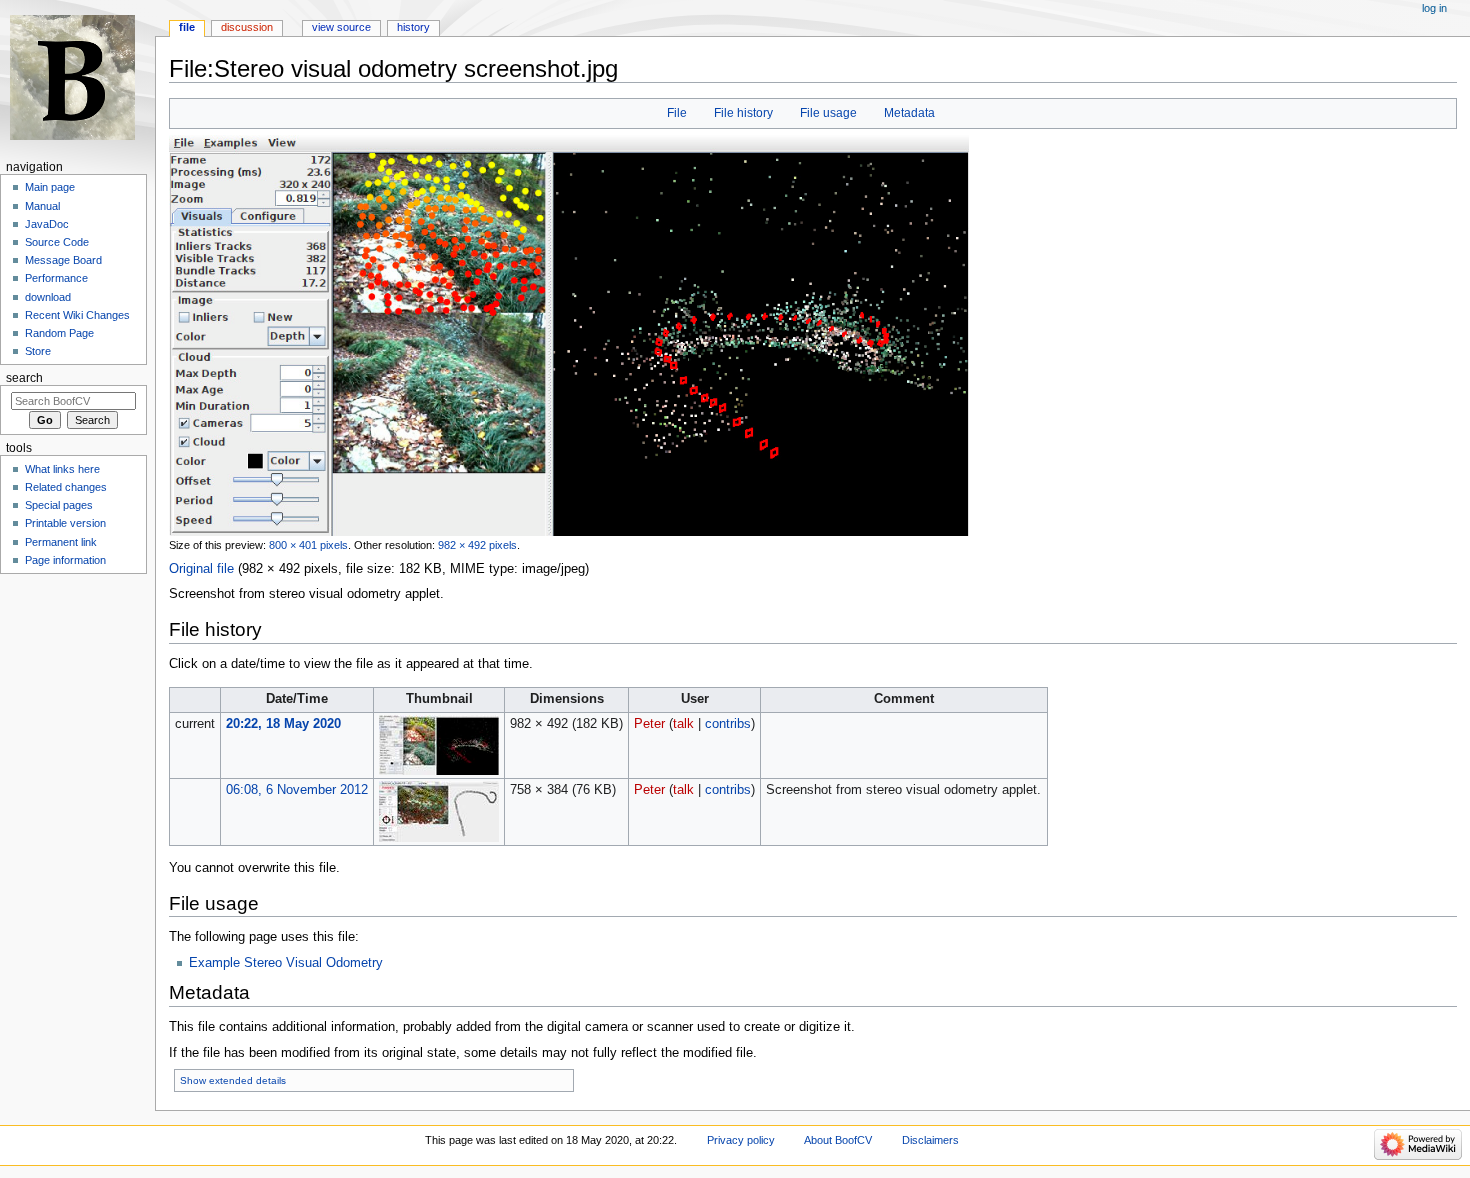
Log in (1434, 8)
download (48, 297)
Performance (56, 278)
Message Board (63, 260)
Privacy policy (741, 1140)
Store (38, 351)
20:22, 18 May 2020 (283, 724)
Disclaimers (930, 1140)
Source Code (57, 242)
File (677, 113)
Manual (42, 206)
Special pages (59, 505)
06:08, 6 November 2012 (297, 790)
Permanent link (61, 542)
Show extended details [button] (233, 1080)
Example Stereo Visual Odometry (286, 963)
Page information (65, 560)
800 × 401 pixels (308, 545)
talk (683, 724)
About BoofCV (838, 1140)
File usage (828, 113)
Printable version (65, 523)
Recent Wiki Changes (77, 315)
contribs (728, 724)
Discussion (247, 27)
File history (743, 113)
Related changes (66, 487)
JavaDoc (47, 224)
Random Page (59, 333)
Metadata (909, 113)
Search (24, 378)
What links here (62, 469)
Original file (201, 569)
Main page (50, 187)
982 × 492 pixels (477, 545)
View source (341, 27)
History (413, 27)
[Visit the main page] (77, 77)
